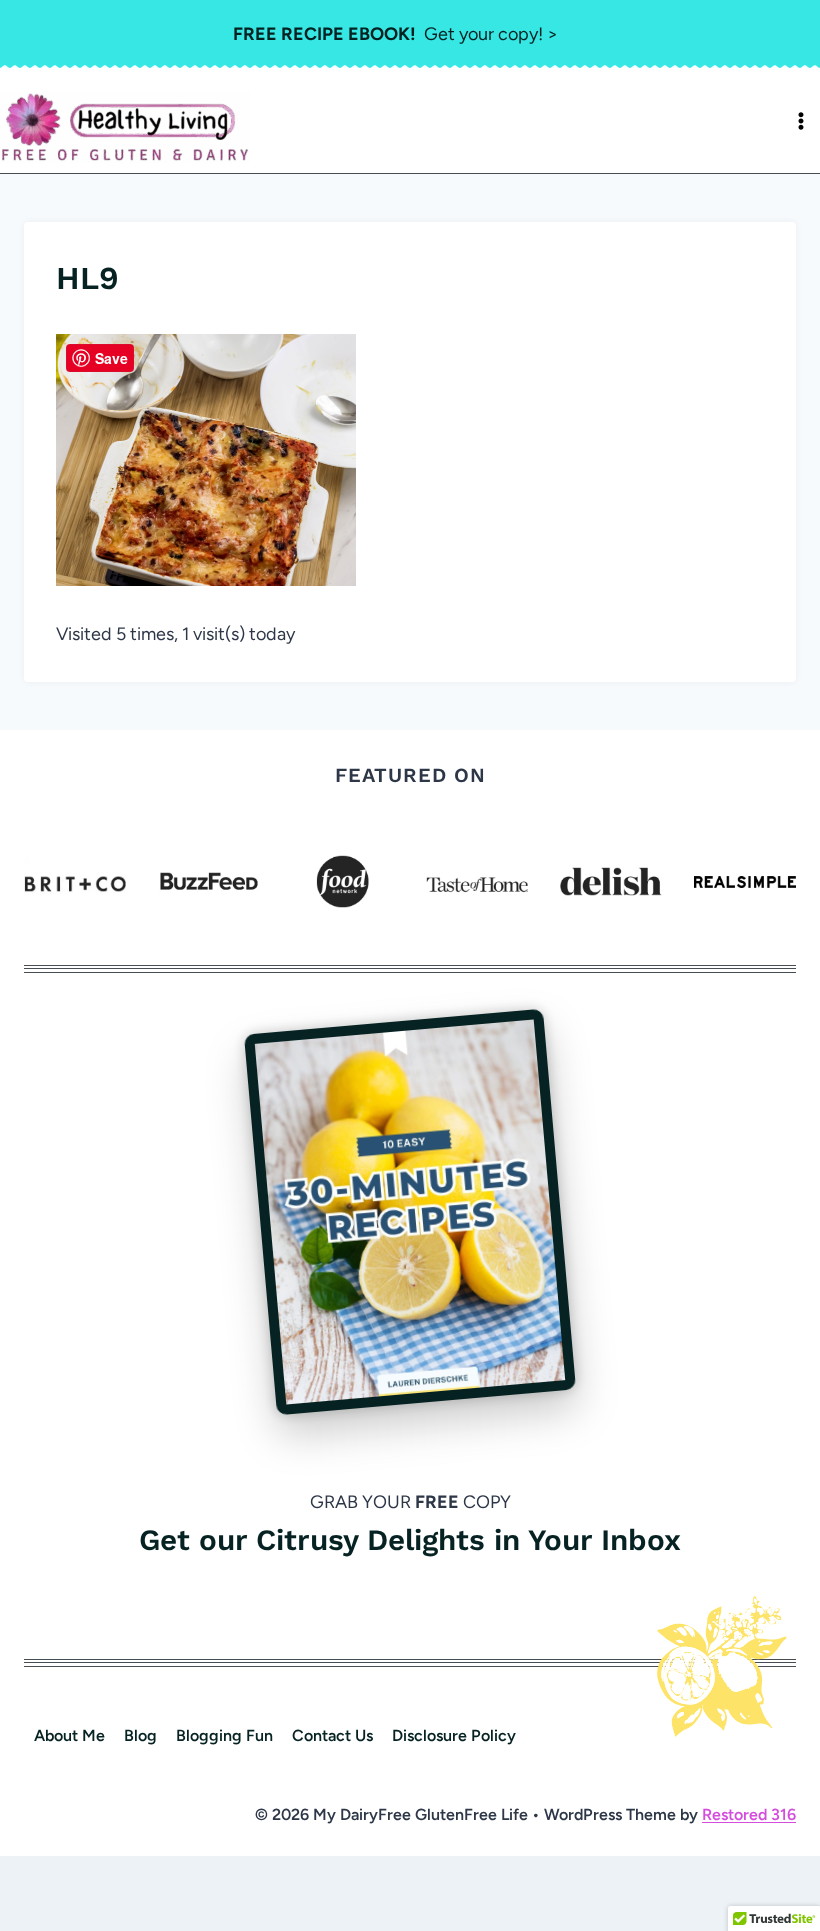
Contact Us (332, 1735)
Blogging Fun (224, 1735)
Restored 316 (749, 1814)
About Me (69, 1735)
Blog (140, 1735)
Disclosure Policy (454, 1735)
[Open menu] (801, 121)
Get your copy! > (395, 34)
